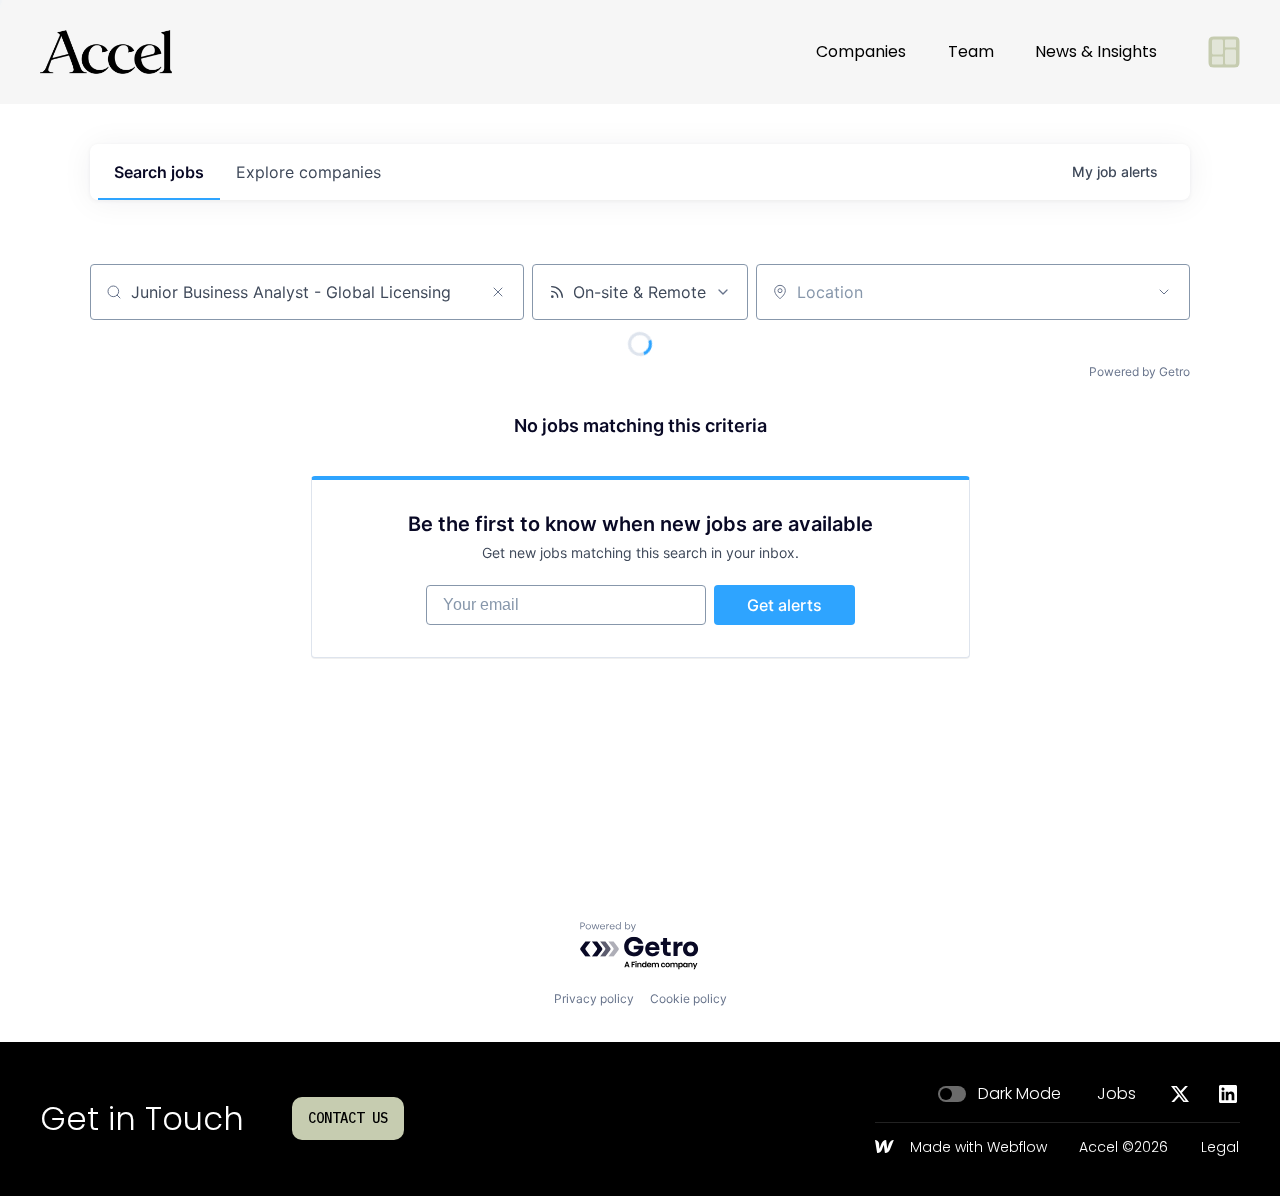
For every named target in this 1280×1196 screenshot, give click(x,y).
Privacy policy (594, 998)
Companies (861, 51)
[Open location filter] (1164, 292)
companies (308, 172)
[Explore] (1224, 52)
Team (971, 51)
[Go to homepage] (106, 52)
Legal (1220, 1148)
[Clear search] (498, 292)
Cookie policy (688, 998)
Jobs (1116, 1094)
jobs (159, 172)
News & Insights (1096, 51)
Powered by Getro (1139, 371)
